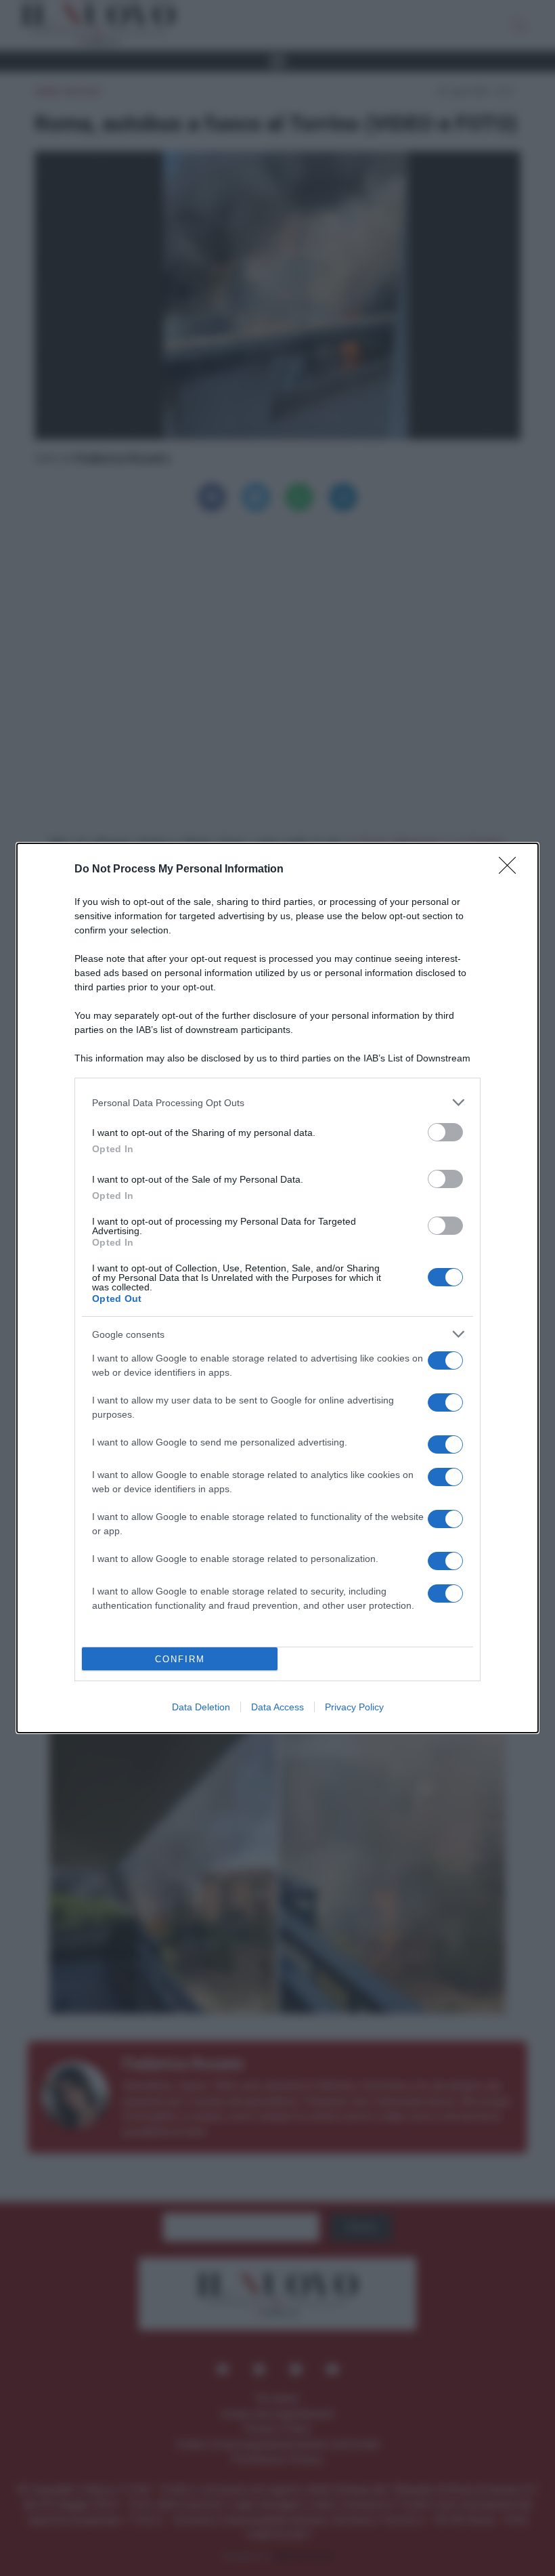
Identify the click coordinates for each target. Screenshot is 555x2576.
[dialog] (277, 1288)
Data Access (277, 1707)
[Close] (512, 870)
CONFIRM (180, 1659)
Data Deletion (201, 1707)
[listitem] (277, 1102)
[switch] (445, 1132)
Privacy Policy (354, 1707)
